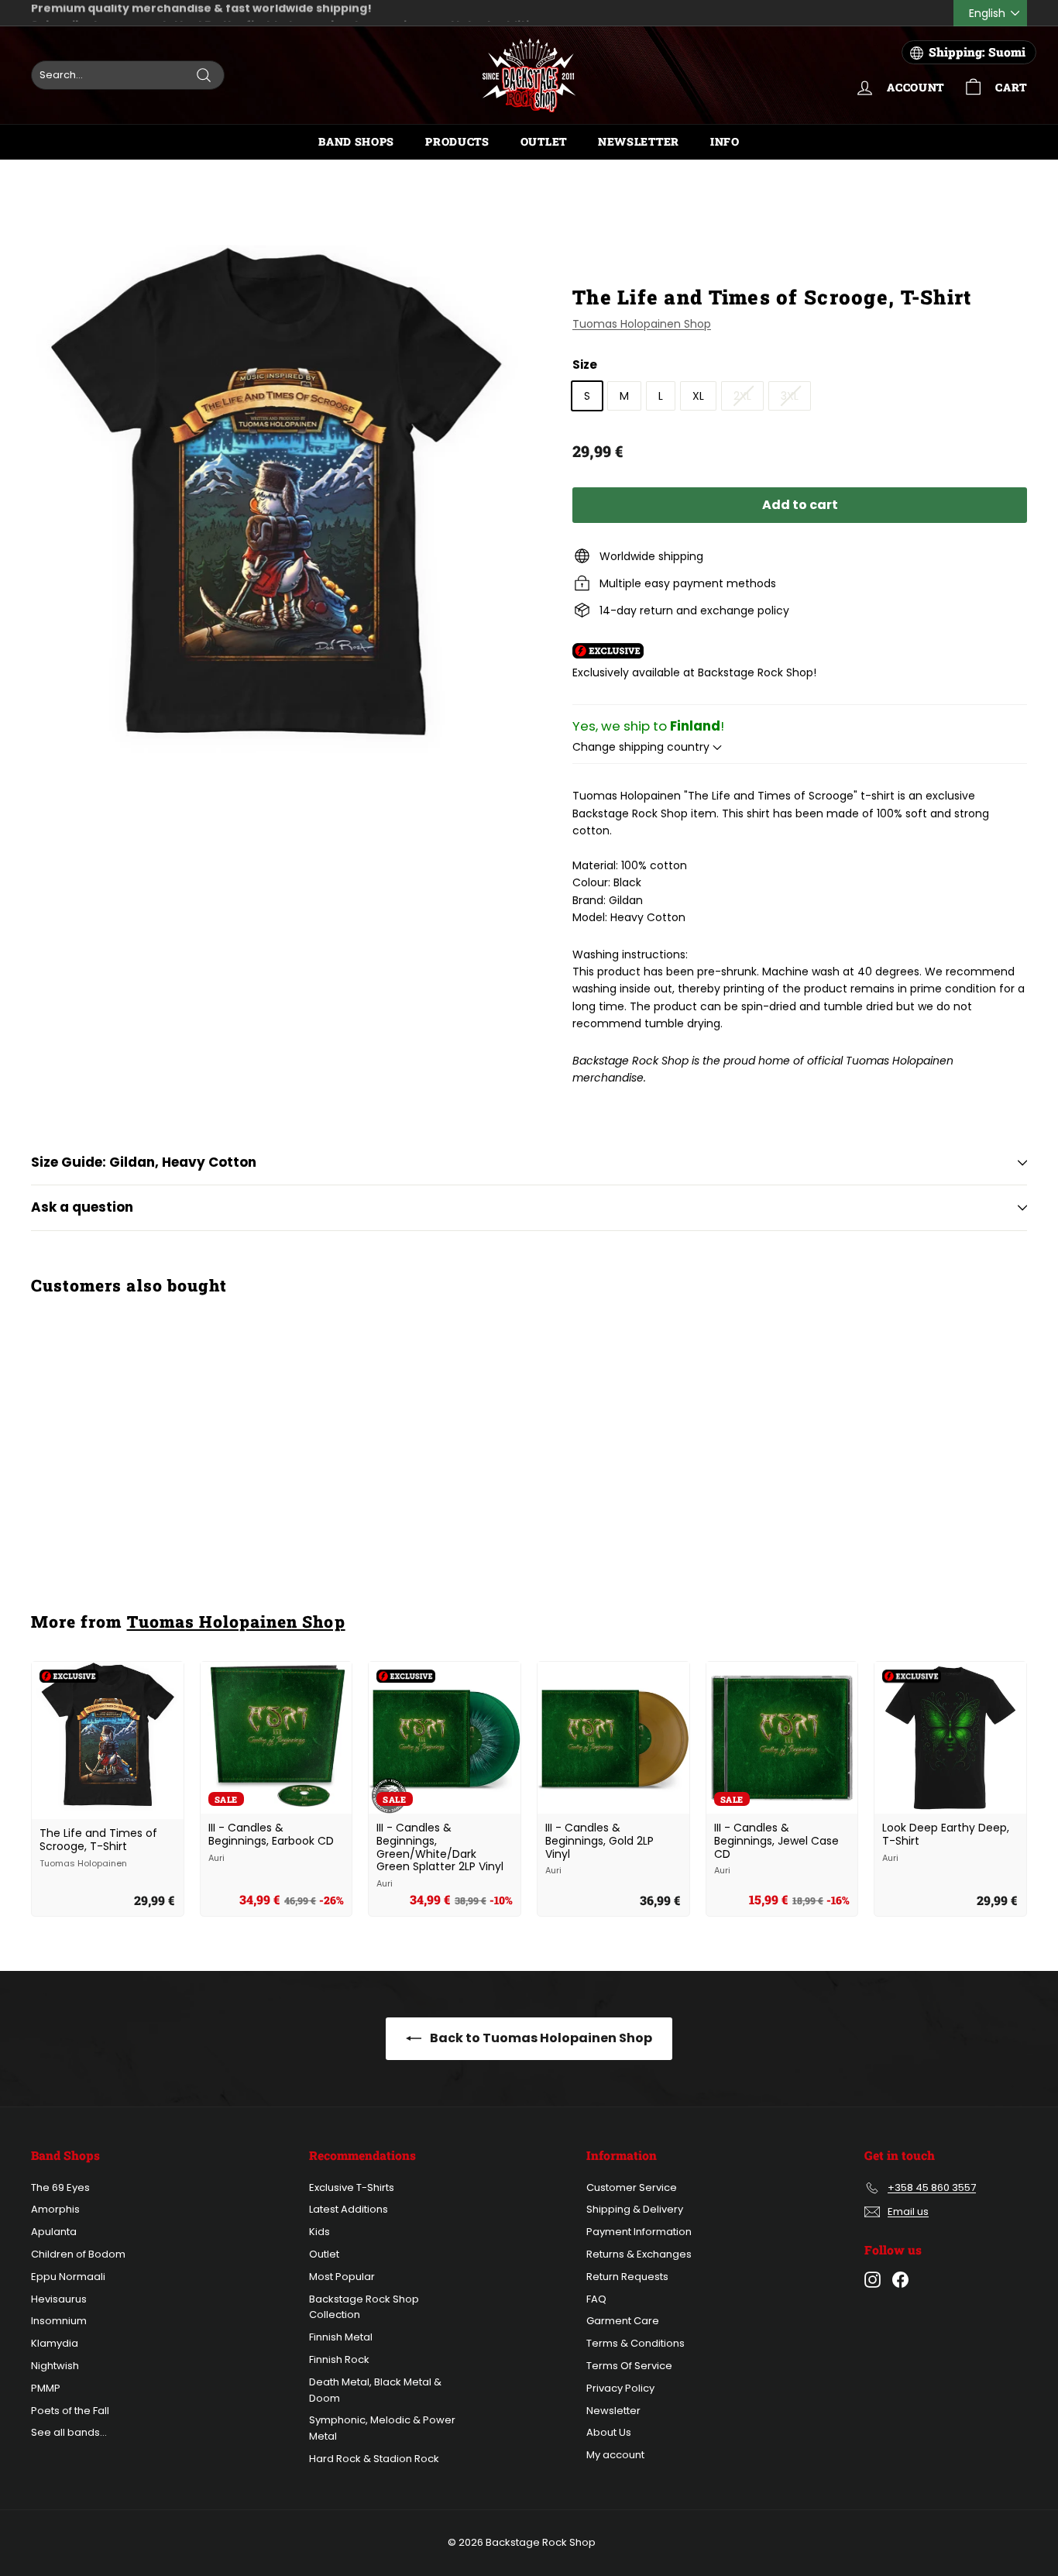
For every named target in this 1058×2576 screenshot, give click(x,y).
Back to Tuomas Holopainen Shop (540, 2038)
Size (585, 365)
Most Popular (342, 2277)
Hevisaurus (59, 2299)
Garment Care (623, 2321)
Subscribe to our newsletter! (117, 13)
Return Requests (627, 2277)
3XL (790, 396)
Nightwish (55, 2366)
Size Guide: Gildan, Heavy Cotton (144, 1162)
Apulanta (54, 2232)
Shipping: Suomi (977, 52)
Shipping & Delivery (635, 2209)
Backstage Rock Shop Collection (364, 2307)
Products (457, 141)
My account (615, 2455)
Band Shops (356, 141)
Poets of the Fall (70, 2411)
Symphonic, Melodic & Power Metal (382, 2428)
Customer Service (632, 2187)
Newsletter (639, 141)
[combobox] (128, 75)
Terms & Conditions (635, 2343)
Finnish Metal (341, 2337)
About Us (609, 2432)
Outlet (544, 141)
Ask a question (82, 1207)
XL (698, 396)
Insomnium (59, 2321)
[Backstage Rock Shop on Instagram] (873, 2280)
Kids (319, 2232)
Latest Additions (349, 2209)
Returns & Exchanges (639, 2254)
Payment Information (639, 2232)
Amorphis (55, 2209)
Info (725, 141)
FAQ (596, 2299)
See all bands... (69, 2432)
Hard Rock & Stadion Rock (374, 2459)
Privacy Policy (620, 2388)
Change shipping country (642, 747)
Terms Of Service (629, 2366)
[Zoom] (276, 499)
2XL (742, 396)
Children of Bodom (78, 2254)
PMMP (46, 2388)
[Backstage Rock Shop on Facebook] (900, 2280)
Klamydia (55, 2343)
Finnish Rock (339, 2359)
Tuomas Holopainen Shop (642, 324)
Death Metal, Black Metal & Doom (375, 2390)
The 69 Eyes (60, 2187)
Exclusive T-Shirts (352, 2187)
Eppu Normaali (68, 2277)
